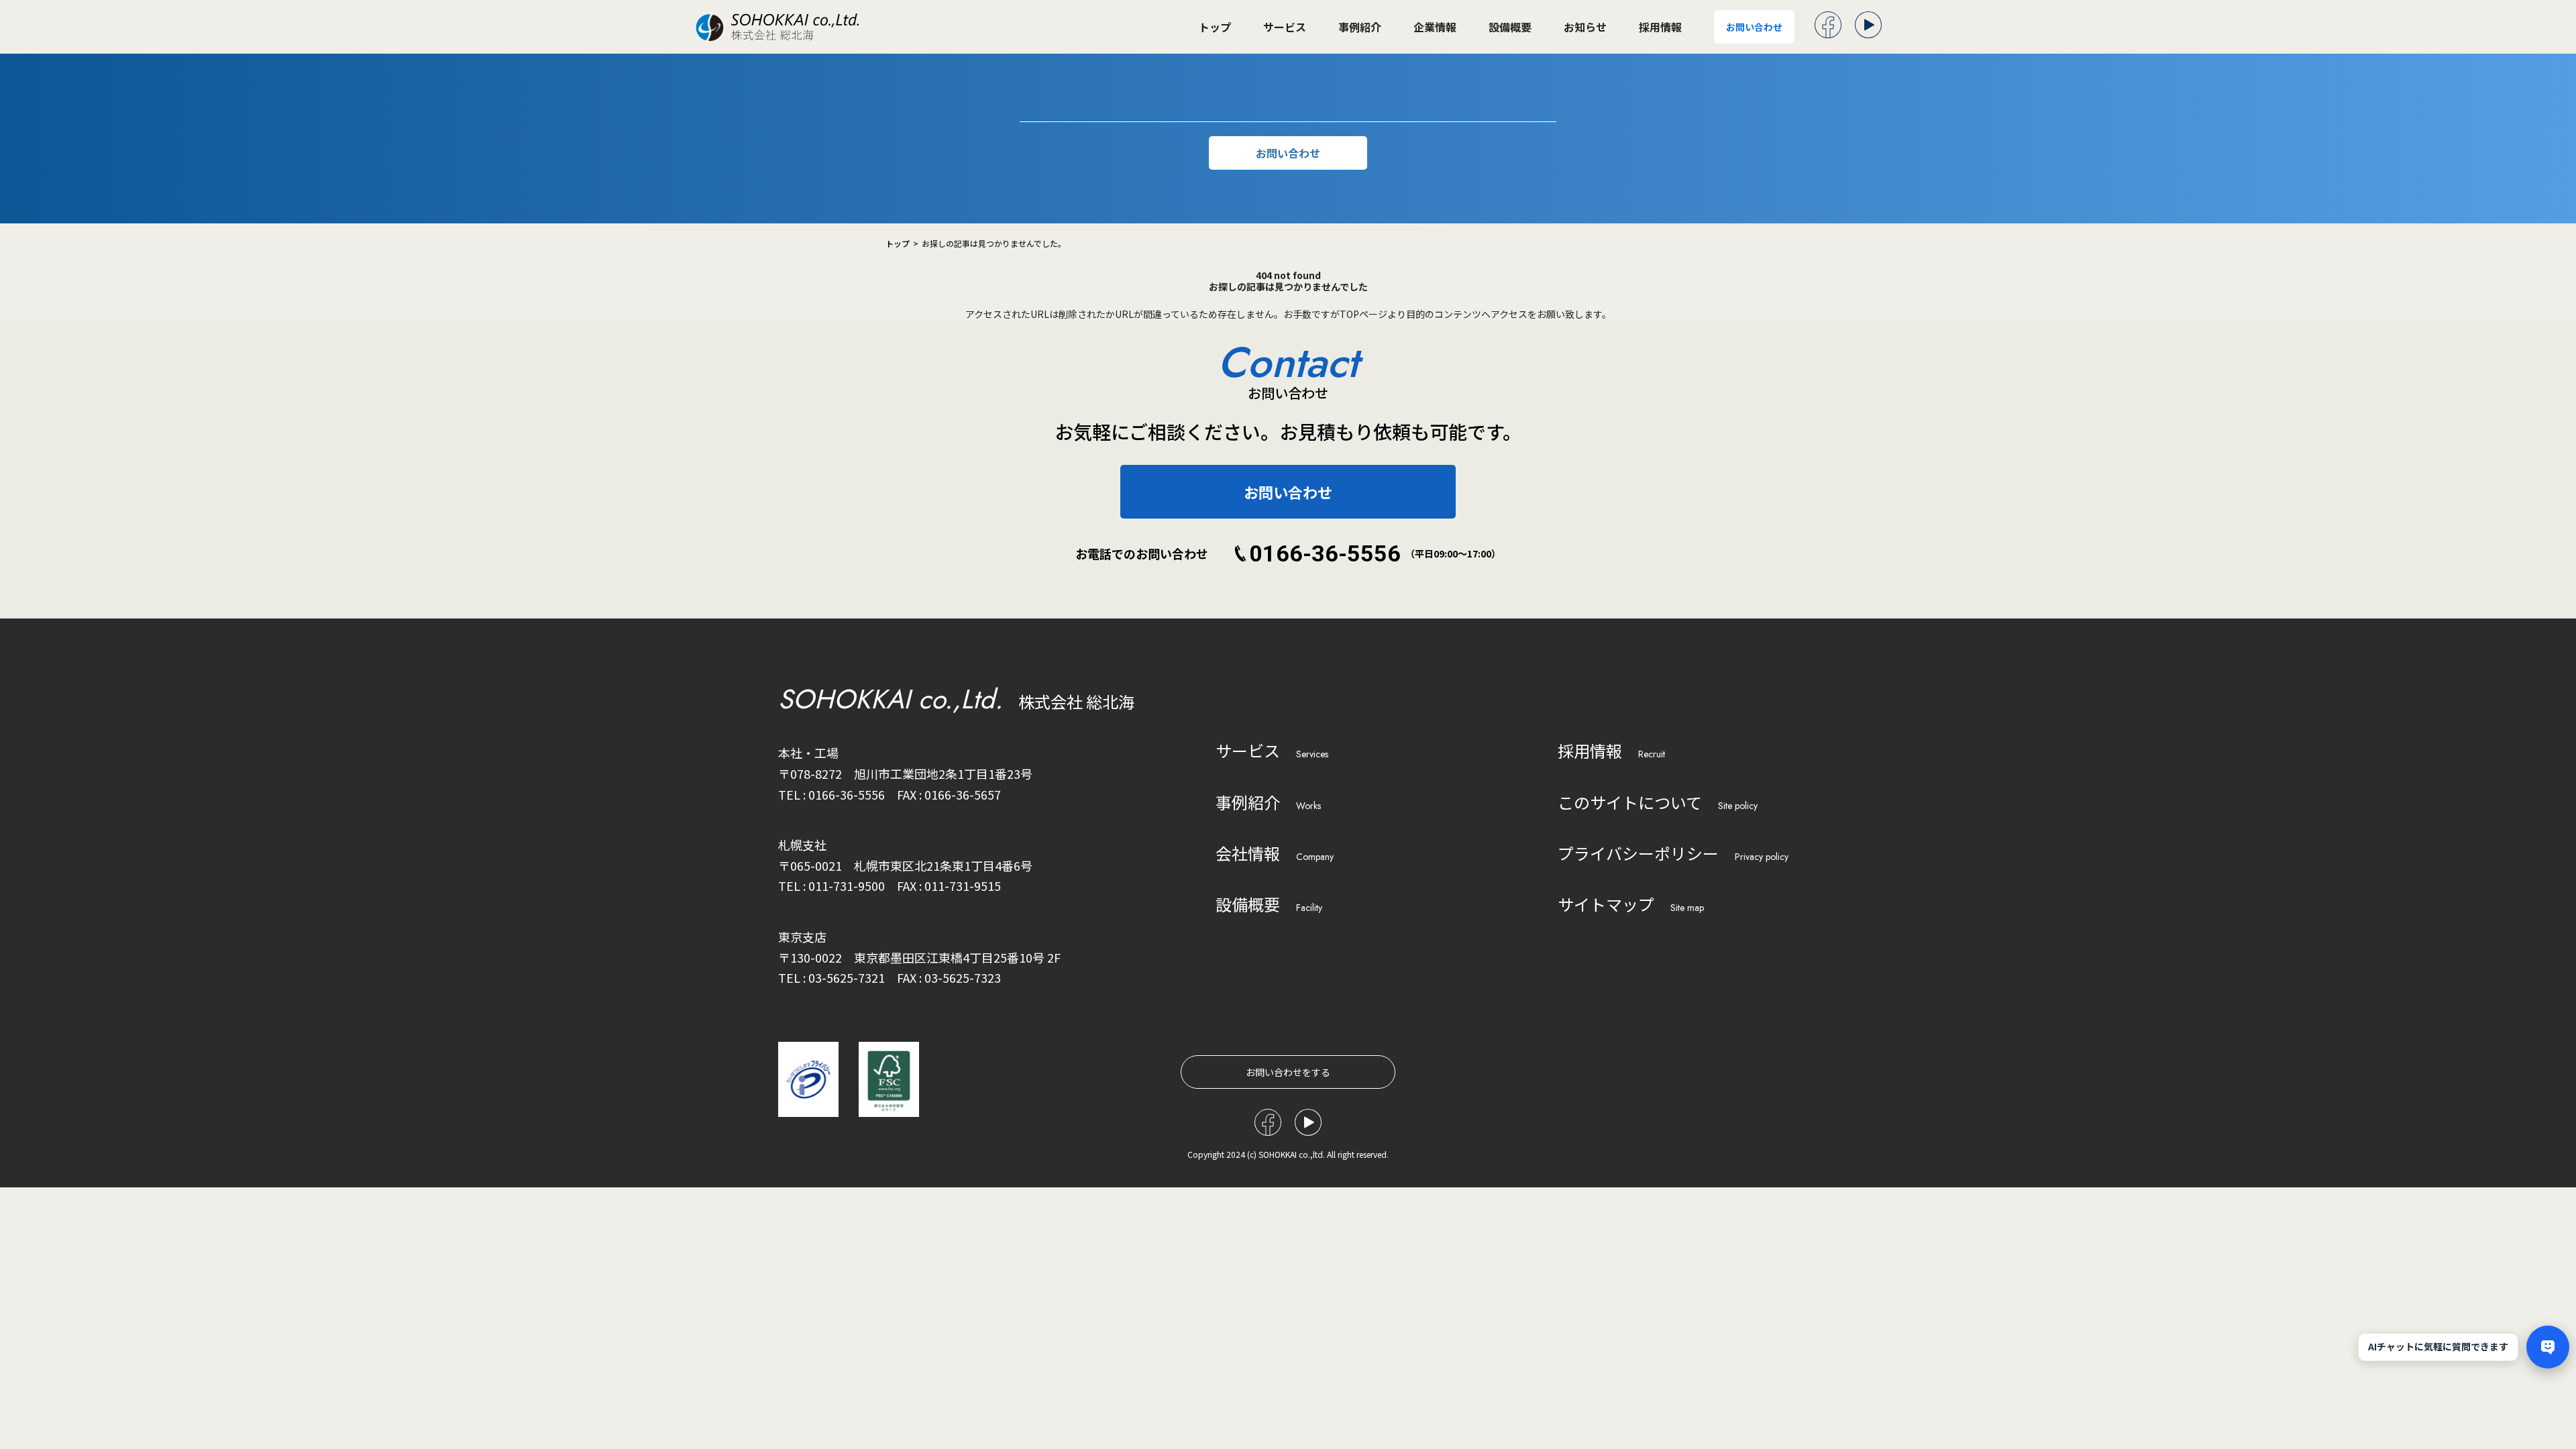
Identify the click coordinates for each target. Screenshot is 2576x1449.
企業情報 (1435, 27)
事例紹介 (1360, 27)
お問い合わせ (1754, 27)
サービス (1285, 27)
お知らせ (1585, 27)
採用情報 (1660, 27)
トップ (1215, 27)
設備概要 (1510, 27)
